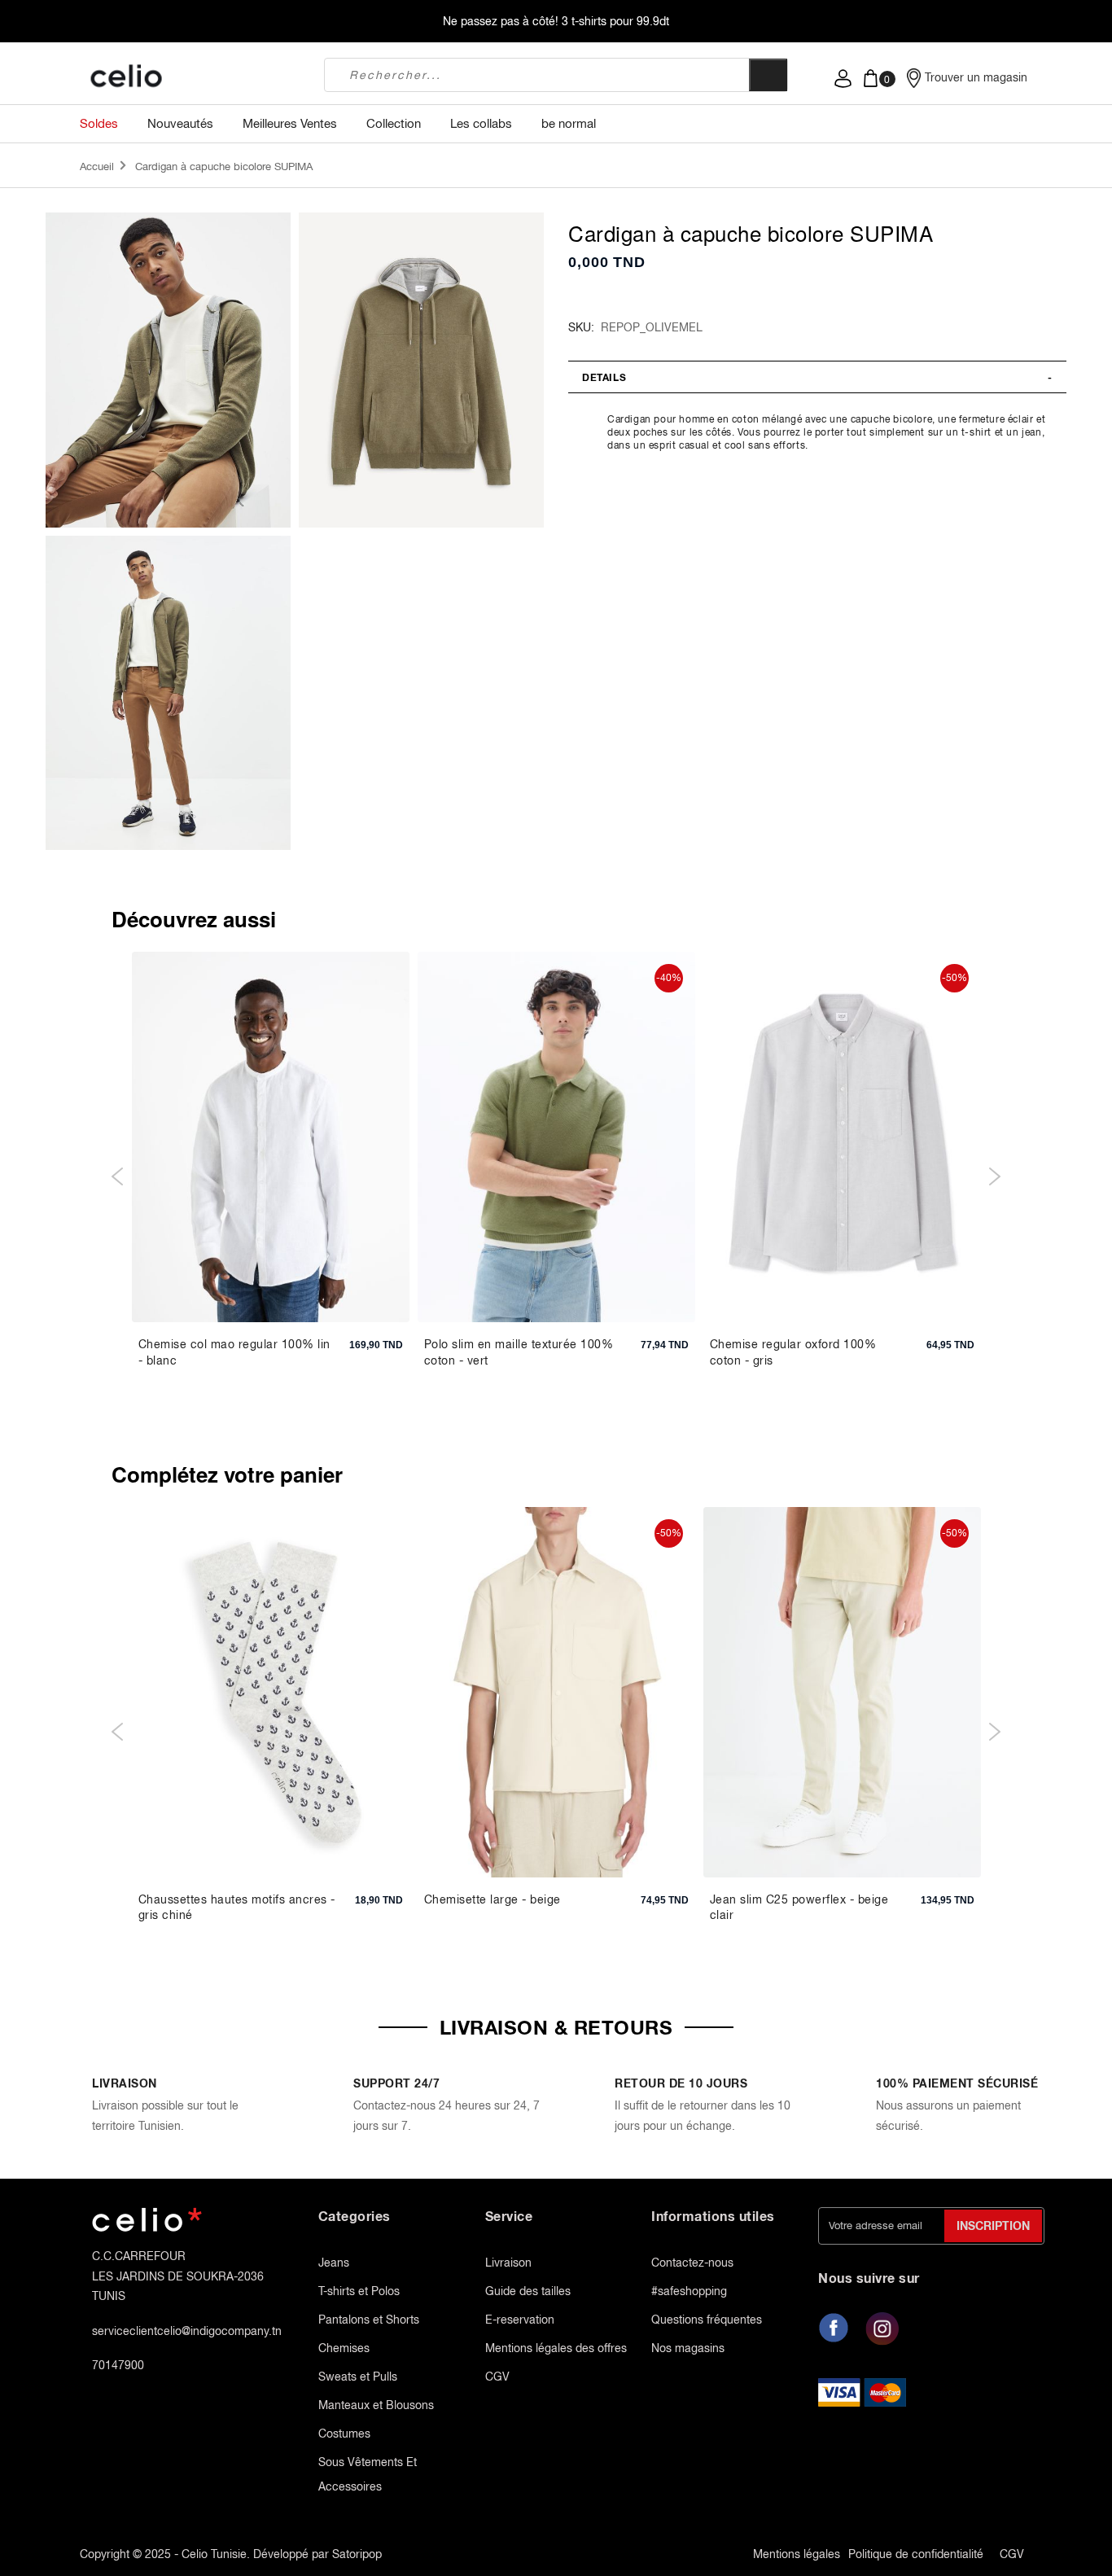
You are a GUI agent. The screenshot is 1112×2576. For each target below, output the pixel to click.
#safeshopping (689, 2291)
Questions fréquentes (707, 2320)
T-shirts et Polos (359, 2291)
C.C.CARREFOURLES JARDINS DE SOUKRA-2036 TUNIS (178, 2276)
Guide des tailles (528, 2291)
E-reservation (520, 2320)
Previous (118, 1176)
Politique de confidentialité (916, 2554)
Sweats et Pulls (358, 2377)
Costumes (344, 2434)
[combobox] (537, 75)
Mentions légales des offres (556, 2348)
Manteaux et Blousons (376, 2405)
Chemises (344, 2348)
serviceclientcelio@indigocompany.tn (187, 2331)
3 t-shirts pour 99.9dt (615, 21)
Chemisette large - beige (493, 1899)
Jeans (334, 2263)
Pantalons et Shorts (369, 2320)
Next (994, 1176)
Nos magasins (688, 2348)
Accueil (97, 166)
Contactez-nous (692, 2263)
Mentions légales (797, 2554)
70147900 (118, 2365)
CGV (497, 2377)
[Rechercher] (768, 75)
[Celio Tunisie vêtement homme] (190, 77)
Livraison (508, 2263)
